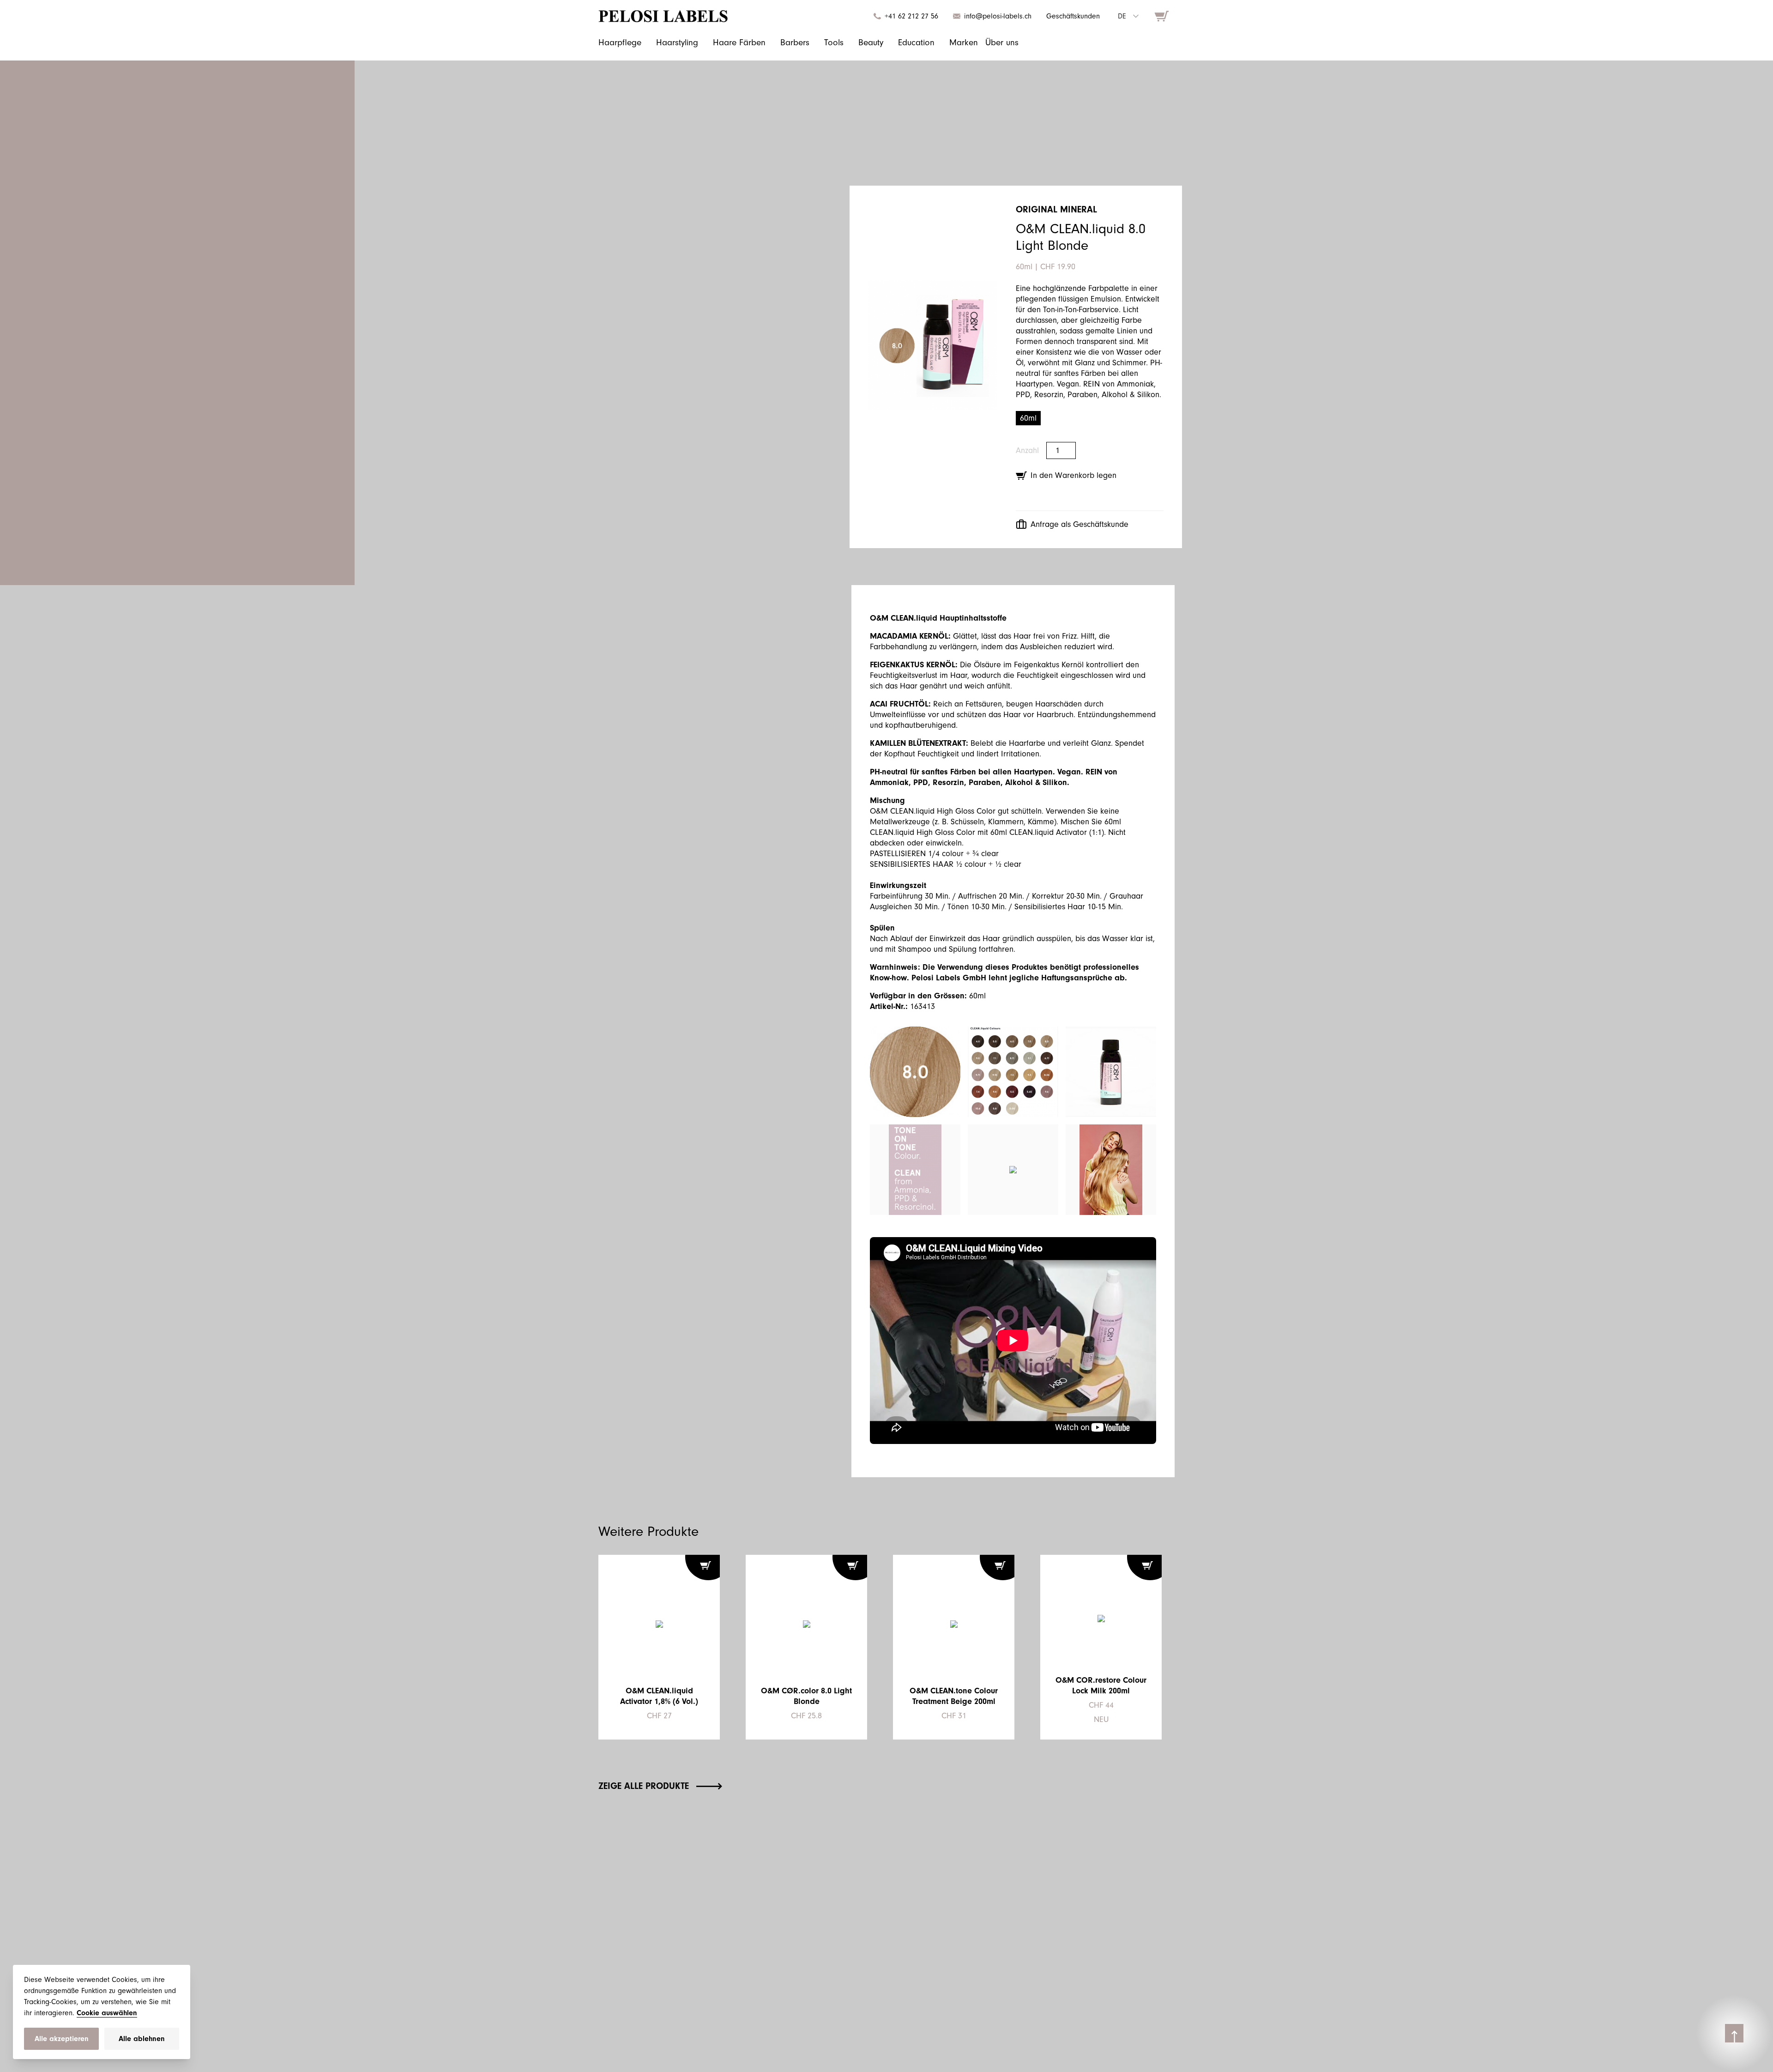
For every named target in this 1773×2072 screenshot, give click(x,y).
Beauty (871, 42)
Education (916, 42)
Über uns (1002, 42)
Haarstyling (677, 42)
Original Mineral (1056, 209)
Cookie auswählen (107, 2013)
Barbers (795, 42)
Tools (834, 42)
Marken (964, 42)
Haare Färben (739, 42)
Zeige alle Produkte (644, 1786)
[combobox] (1128, 16)
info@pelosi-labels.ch (998, 16)
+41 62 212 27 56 (911, 16)
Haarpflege (620, 42)
